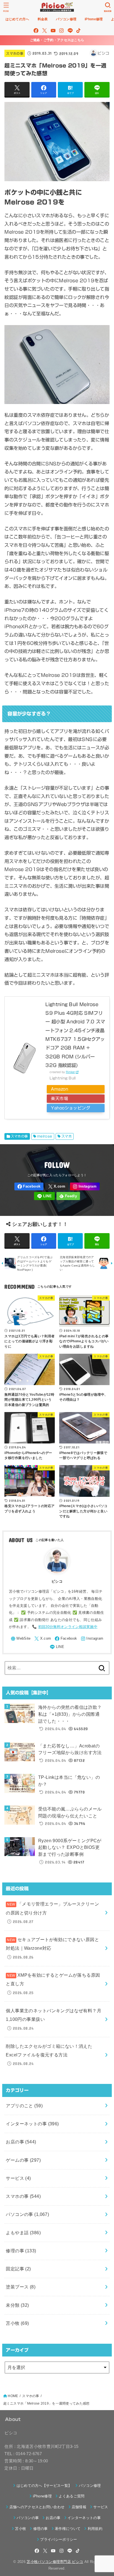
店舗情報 (79, 2507)
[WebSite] (21, 1639)
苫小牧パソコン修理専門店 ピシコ (55, 2562)
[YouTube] (53, 31)
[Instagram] (61, 31)
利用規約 (95, 2529)
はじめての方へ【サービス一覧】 (44, 2486)
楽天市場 (59, 1099)
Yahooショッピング (71, 1108)
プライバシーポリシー (59, 2539)
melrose (45, 1136)
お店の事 (21, 2142)
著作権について (68, 2529)
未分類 (17, 2305)
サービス (18, 2178)
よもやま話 (23, 2233)
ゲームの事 (23, 2160)
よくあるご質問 (72, 2496)
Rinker (71, 1072)
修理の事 (21, 2251)
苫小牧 (17, 2323)
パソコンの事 (27, 2214)
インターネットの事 (32, 2124)
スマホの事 (15, 53)
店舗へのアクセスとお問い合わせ (37, 2507)
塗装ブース (21, 2287)
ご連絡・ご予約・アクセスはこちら (57, 40)
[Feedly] (68, 1196)
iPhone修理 (42, 2496)
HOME (13, 2396)
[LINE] (70, 31)
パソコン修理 (90, 2486)
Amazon (59, 1089)
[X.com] (45, 31)
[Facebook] (36, 31)
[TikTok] (78, 31)
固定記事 (18, 2269)
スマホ (67, 1136)
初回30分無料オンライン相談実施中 (68, 1627)
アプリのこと (24, 2106)
